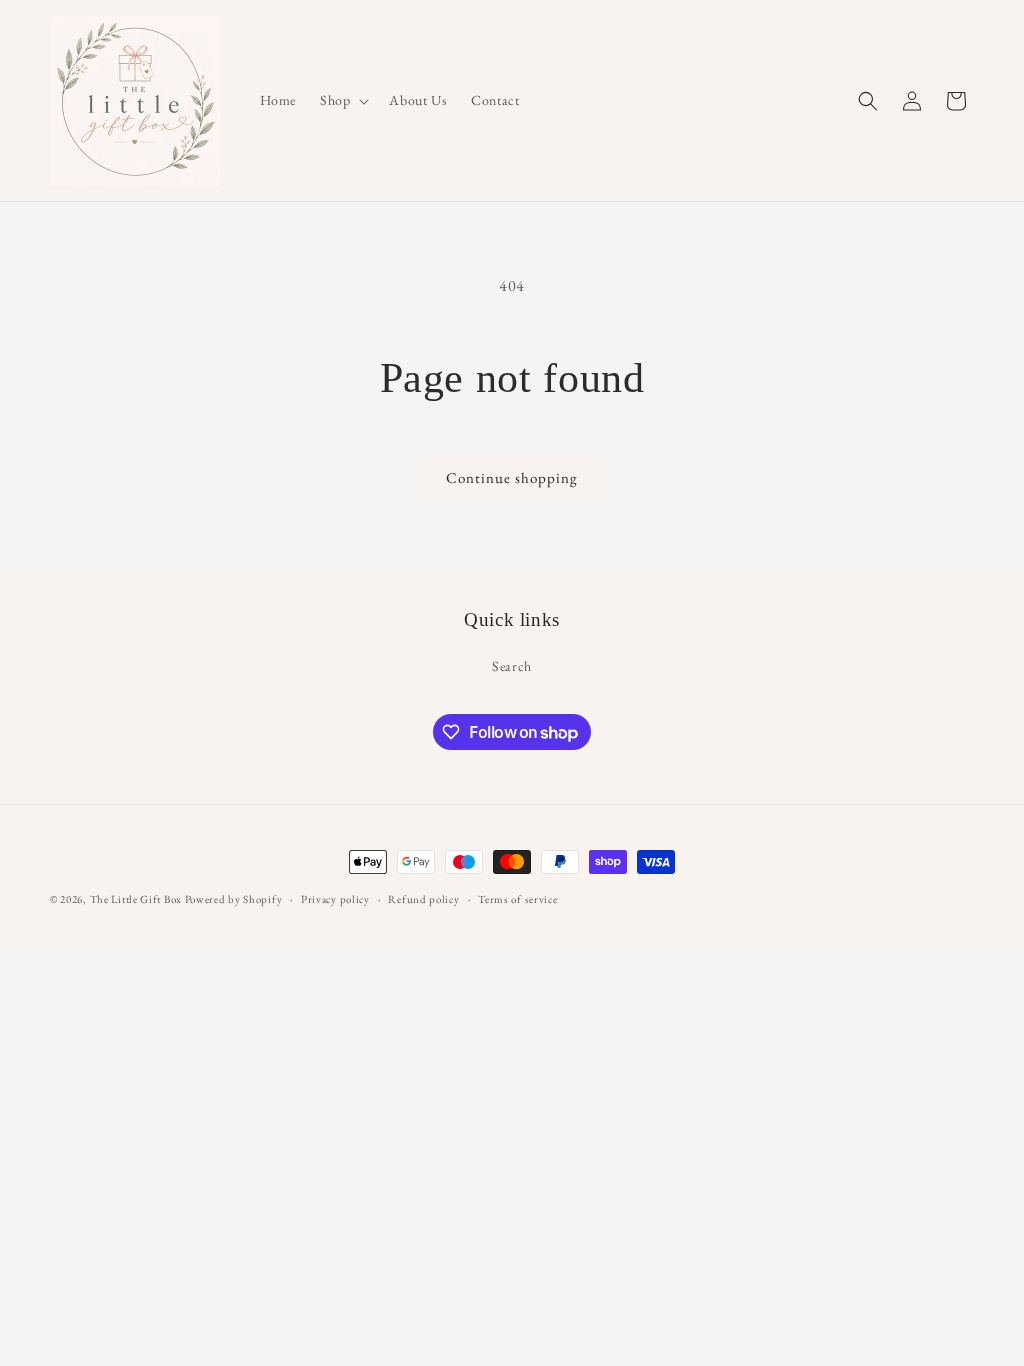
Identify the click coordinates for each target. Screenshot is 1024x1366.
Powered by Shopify (234, 899)
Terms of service (517, 899)
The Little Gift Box (136, 899)
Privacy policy (335, 899)
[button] (342, 100)
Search (512, 666)
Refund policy (423, 899)
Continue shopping (512, 477)
